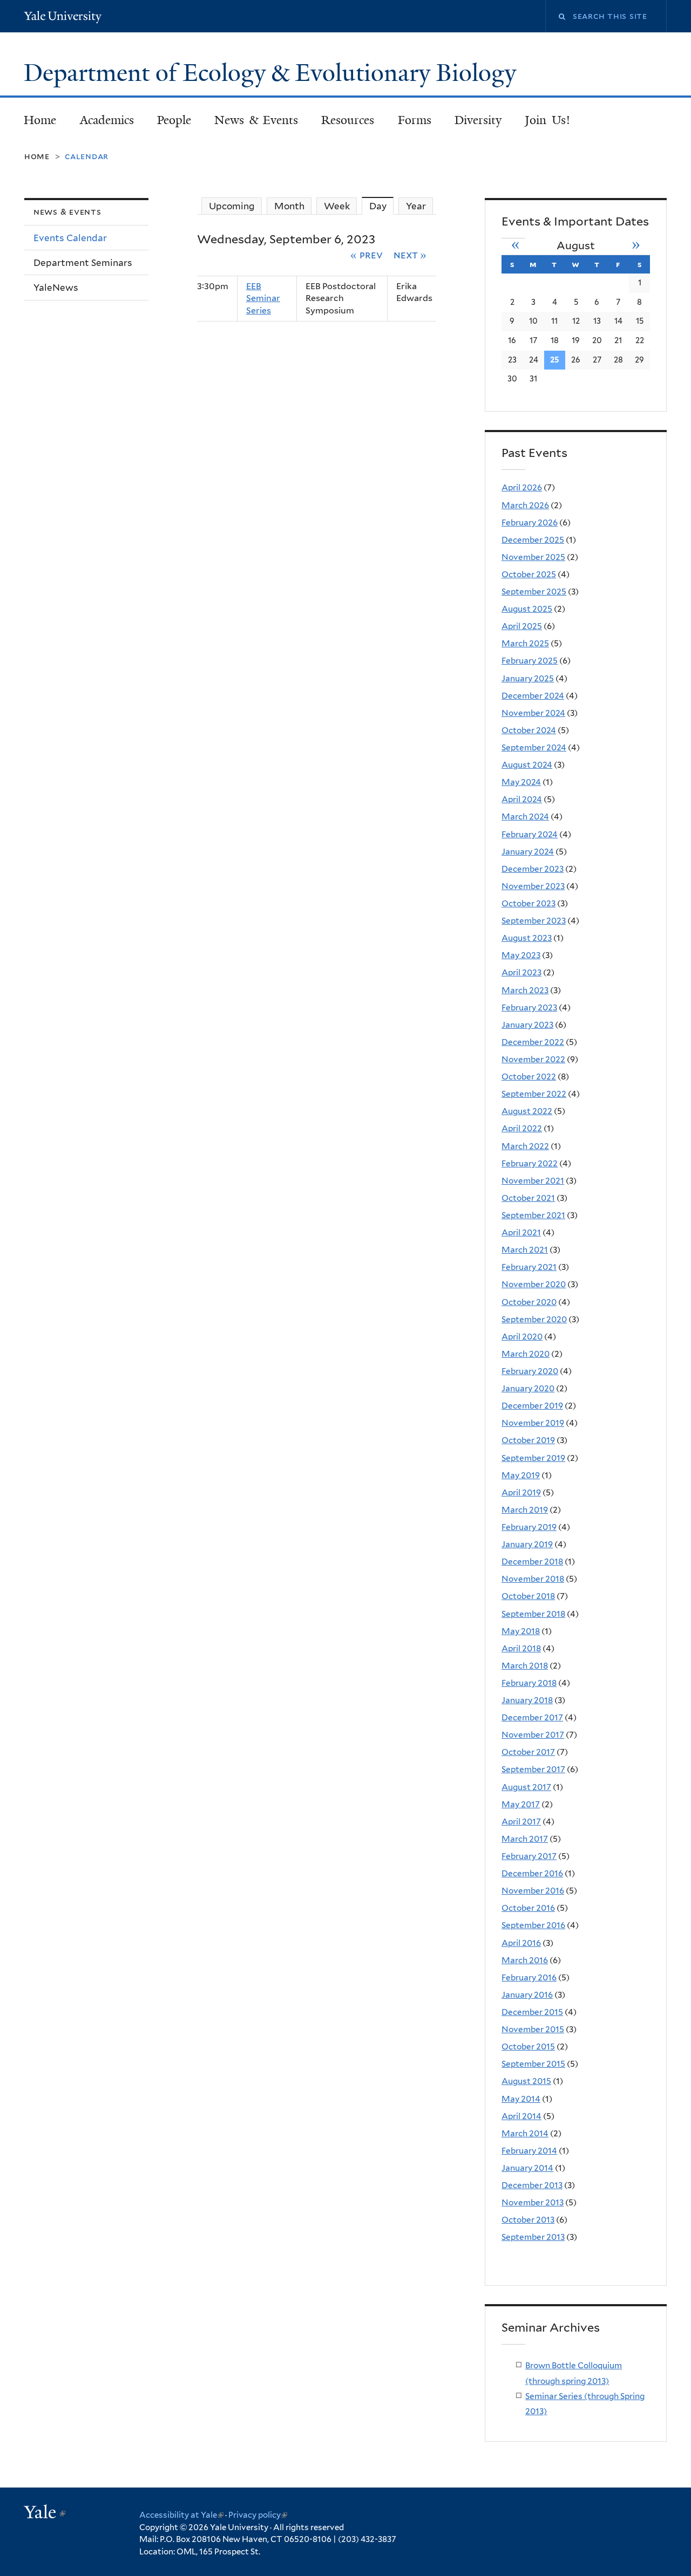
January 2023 (527, 1025)
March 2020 (526, 1354)
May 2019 (521, 1475)
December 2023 (533, 869)
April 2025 (522, 626)
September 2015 (533, 2064)
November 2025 (533, 557)
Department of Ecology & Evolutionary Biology (273, 73)
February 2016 (529, 1977)
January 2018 (527, 1700)
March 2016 (525, 1960)
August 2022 (527, 1111)
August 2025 (527, 609)
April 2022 (522, 1128)
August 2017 (526, 1787)
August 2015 (526, 2081)
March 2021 (525, 1250)
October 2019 (528, 1440)
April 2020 (522, 1337)
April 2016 (521, 1943)
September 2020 (534, 1319)
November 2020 (534, 1284)
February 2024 (530, 834)
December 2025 (533, 540)
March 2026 (525, 505)
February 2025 (530, 661)
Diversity (478, 120)
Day (382, 206)
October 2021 (528, 1198)
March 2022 (525, 1146)
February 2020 (530, 1371)
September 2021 (533, 1215)
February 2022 (530, 1163)
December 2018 (532, 1562)
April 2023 (521, 972)
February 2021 (529, 1267)
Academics (107, 120)
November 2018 (533, 1579)
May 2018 (521, 1631)
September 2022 (534, 1094)
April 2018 (521, 1648)
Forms (415, 120)
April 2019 (521, 1492)
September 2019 (533, 1458)
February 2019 (529, 1527)
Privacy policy (258, 2515)
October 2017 (528, 1752)
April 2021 (521, 1232)
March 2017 (525, 1839)
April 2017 (521, 1822)
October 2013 (528, 2220)
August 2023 (527, 938)
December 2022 (533, 1042)
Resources (348, 120)
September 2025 (534, 592)
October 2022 (529, 1077)
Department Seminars (83, 263)
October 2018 (528, 1596)
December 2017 (532, 1717)
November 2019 (533, 1423)
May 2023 (521, 955)
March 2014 (525, 2133)
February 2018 (529, 1683)
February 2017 (529, 1856)
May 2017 (521, 1804)
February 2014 (529, 2151)
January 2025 (528, 678)
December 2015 (532, 2012)
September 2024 (534, 747)
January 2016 (527, 1995)
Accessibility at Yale (181, 2515)
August (576, 245)
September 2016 (533, 1925)
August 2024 (527, 765)
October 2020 (529, 1302)
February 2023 (529, 1007)
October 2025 (529, 574)
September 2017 (533, 1769)
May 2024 (521, 782)
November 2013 (533, 2202)
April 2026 (522, 487)
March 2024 (525, 816)
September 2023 (534, 921)
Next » (410, 255)
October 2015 (528, 2047)
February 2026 (530, 522)
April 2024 (522, 799)
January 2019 (527, 1544)
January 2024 (528, 852)
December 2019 (532, 1406)
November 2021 (533, 1181)
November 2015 (533, 2029)
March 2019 (525, 1510)
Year (416, 206)
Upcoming (232, 206)
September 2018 (533, 1614)
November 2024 (533, 713)
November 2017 (533, 1735)
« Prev (367, 255)
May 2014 (521, 2099)
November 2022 (533, 1059)
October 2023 (529, 903)
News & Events (256, 120)
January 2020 (528, 1388)
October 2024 (529, 730)
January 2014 (527, 2168)
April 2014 (521, 2116)
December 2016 (532, 1873)
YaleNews (56, 288)
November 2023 (533, 886)
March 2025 (525, 643)
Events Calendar (70, 238)
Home (40, 120)
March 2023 (525, 990)
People (174, 120)
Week (337, 206)
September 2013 (533, 2237)
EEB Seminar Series (263, 298)
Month (289, 206)
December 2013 (532, 2185)
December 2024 (533, 696)
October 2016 (528, 1908)
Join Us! (547, 120)
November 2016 (533, 1891)
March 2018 (525, 1666)
